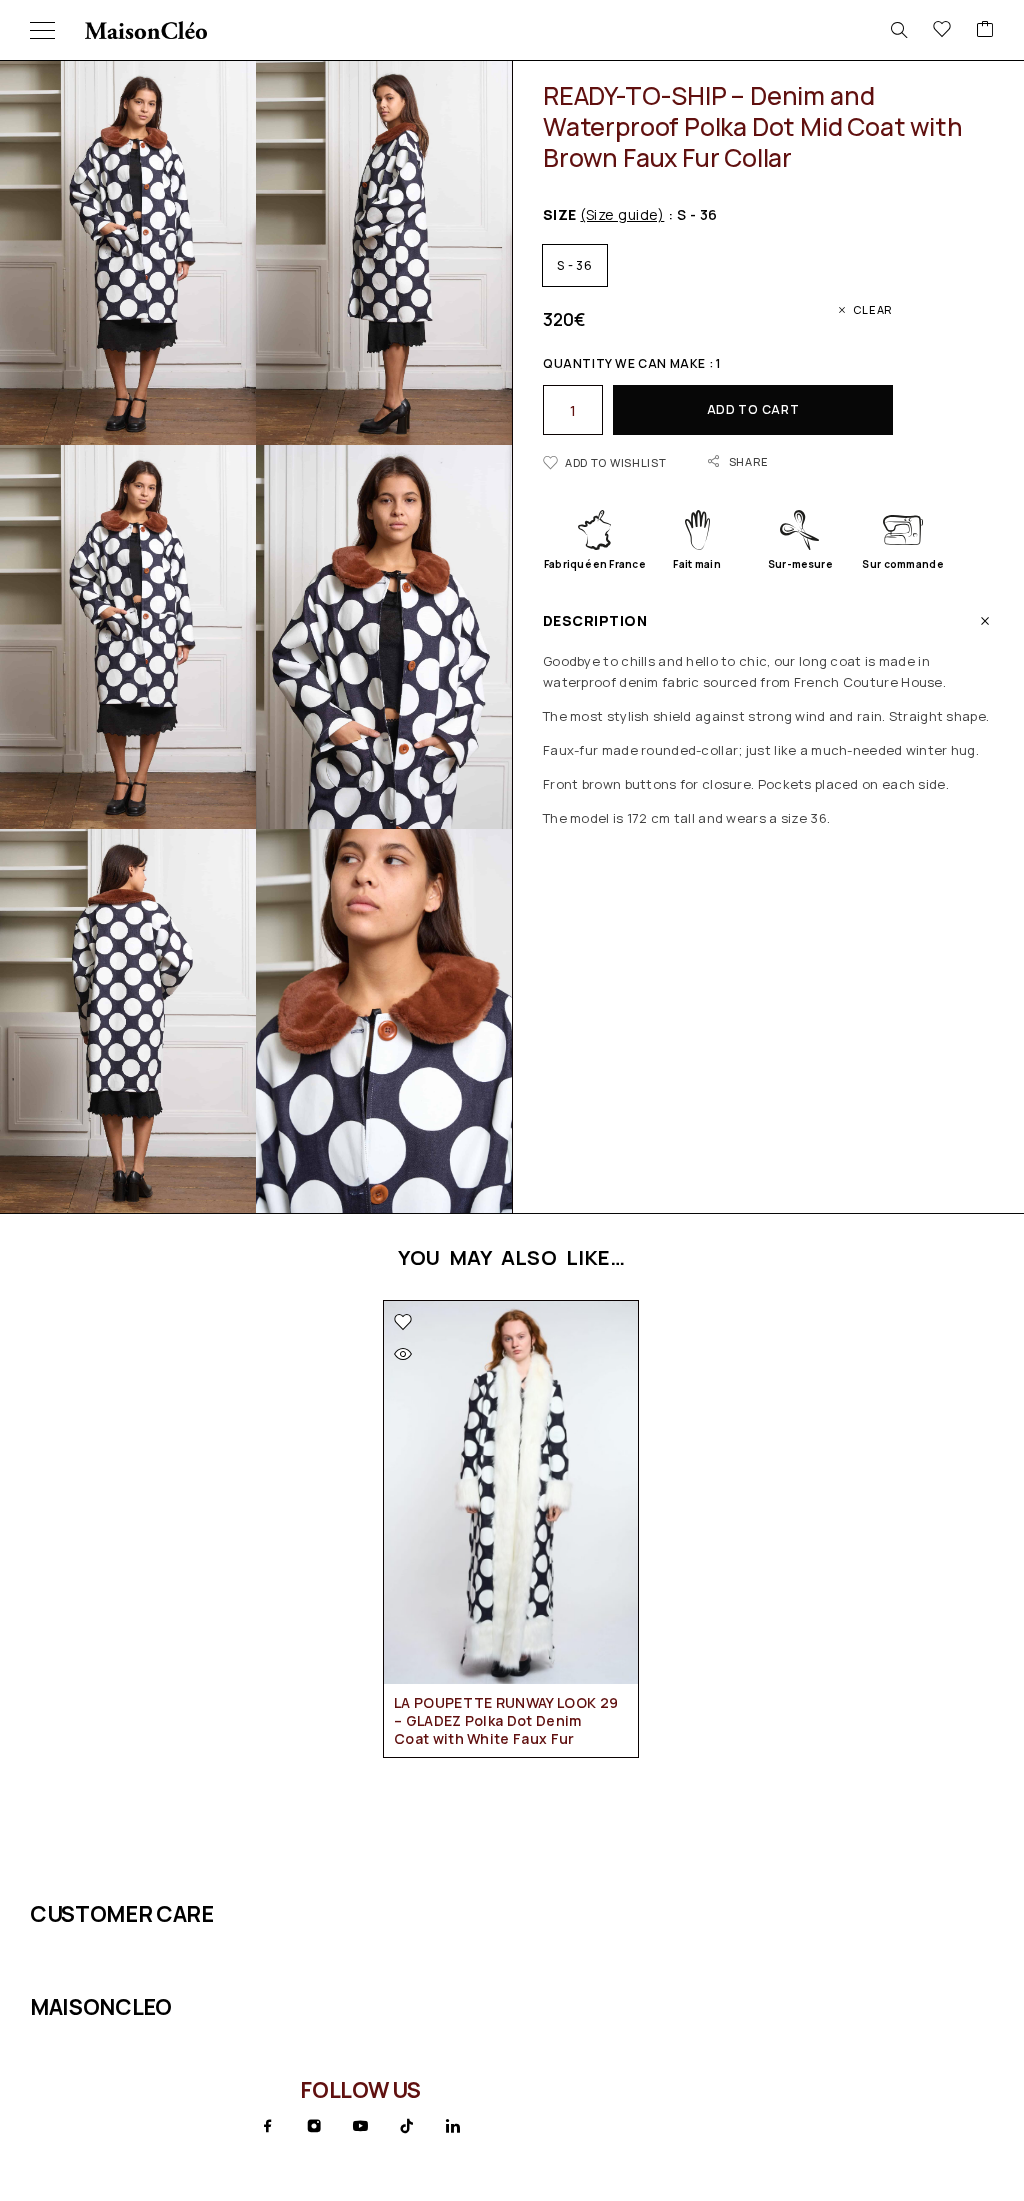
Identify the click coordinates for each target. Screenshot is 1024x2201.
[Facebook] (268, 2126)
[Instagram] (314, 2126)
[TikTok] (407, 2126)
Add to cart (753, 409)
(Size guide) (622, 214)
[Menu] (42, 30)
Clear (873, 309)
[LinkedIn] (453, 2126)
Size (603, 214)
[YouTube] (360, 2126)
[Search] (899, 30)
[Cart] (985, 30)
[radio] (575, 265)
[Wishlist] (942, 30)
